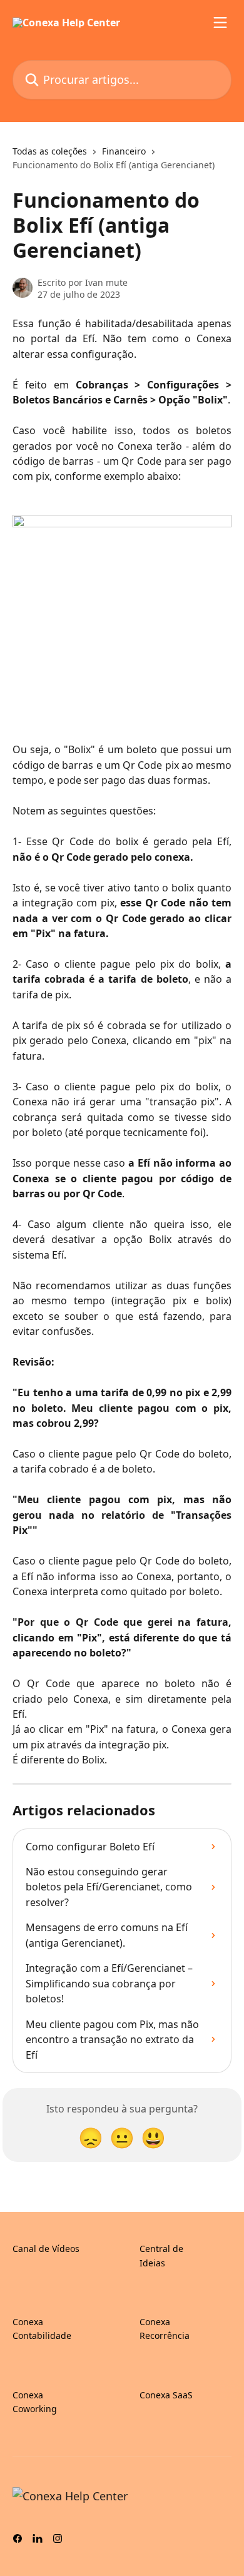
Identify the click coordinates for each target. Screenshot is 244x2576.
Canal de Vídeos (46, 2249)
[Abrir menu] (220, 23)
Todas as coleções (50, 151)
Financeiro (124, 151)
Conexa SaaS (166, 2395)
